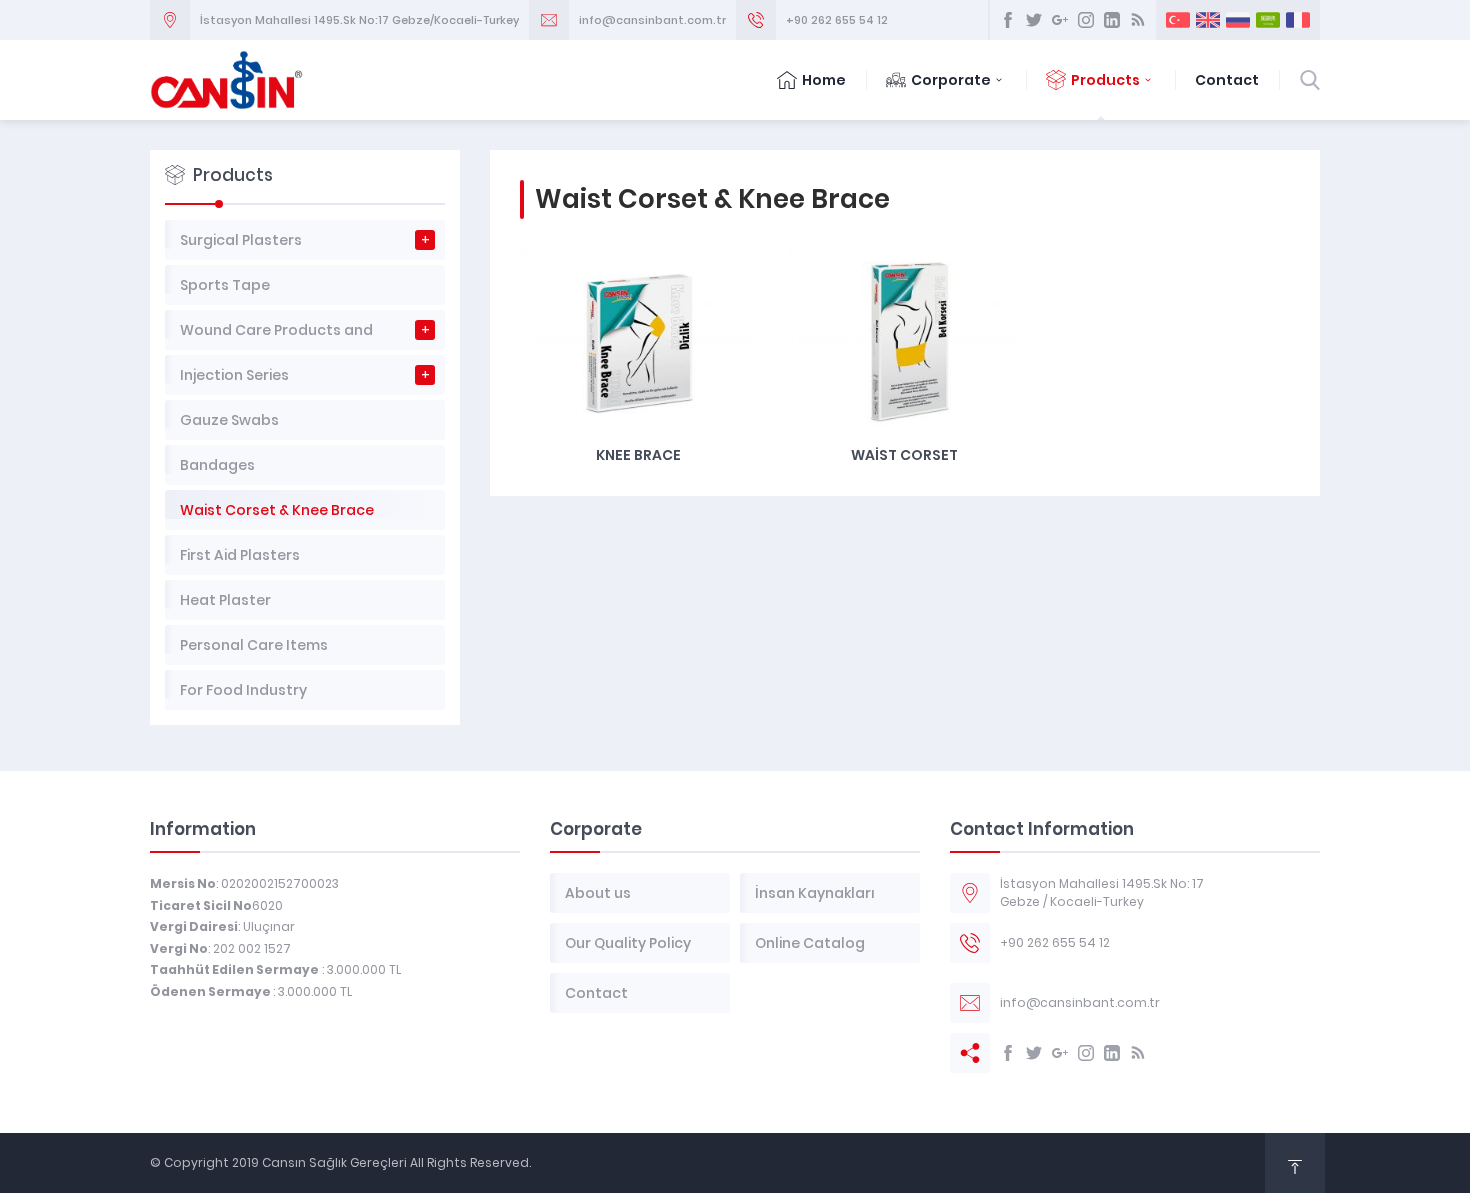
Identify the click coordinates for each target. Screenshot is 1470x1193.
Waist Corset (904, 455)
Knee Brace (638, 455)
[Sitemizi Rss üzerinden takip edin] (1138, 20)
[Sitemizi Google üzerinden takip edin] (1060, 20)
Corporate (951, 80)
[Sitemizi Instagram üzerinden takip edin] (1086, 20)
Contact (1227, 80)
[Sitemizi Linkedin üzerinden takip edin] (1112, 20)
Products (1105, 80)
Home (824, 80)
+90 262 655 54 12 (837, 20)
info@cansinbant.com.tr (652, 20)
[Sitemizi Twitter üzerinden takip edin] (1034, 20)
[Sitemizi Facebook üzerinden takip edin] (1008, 20)
